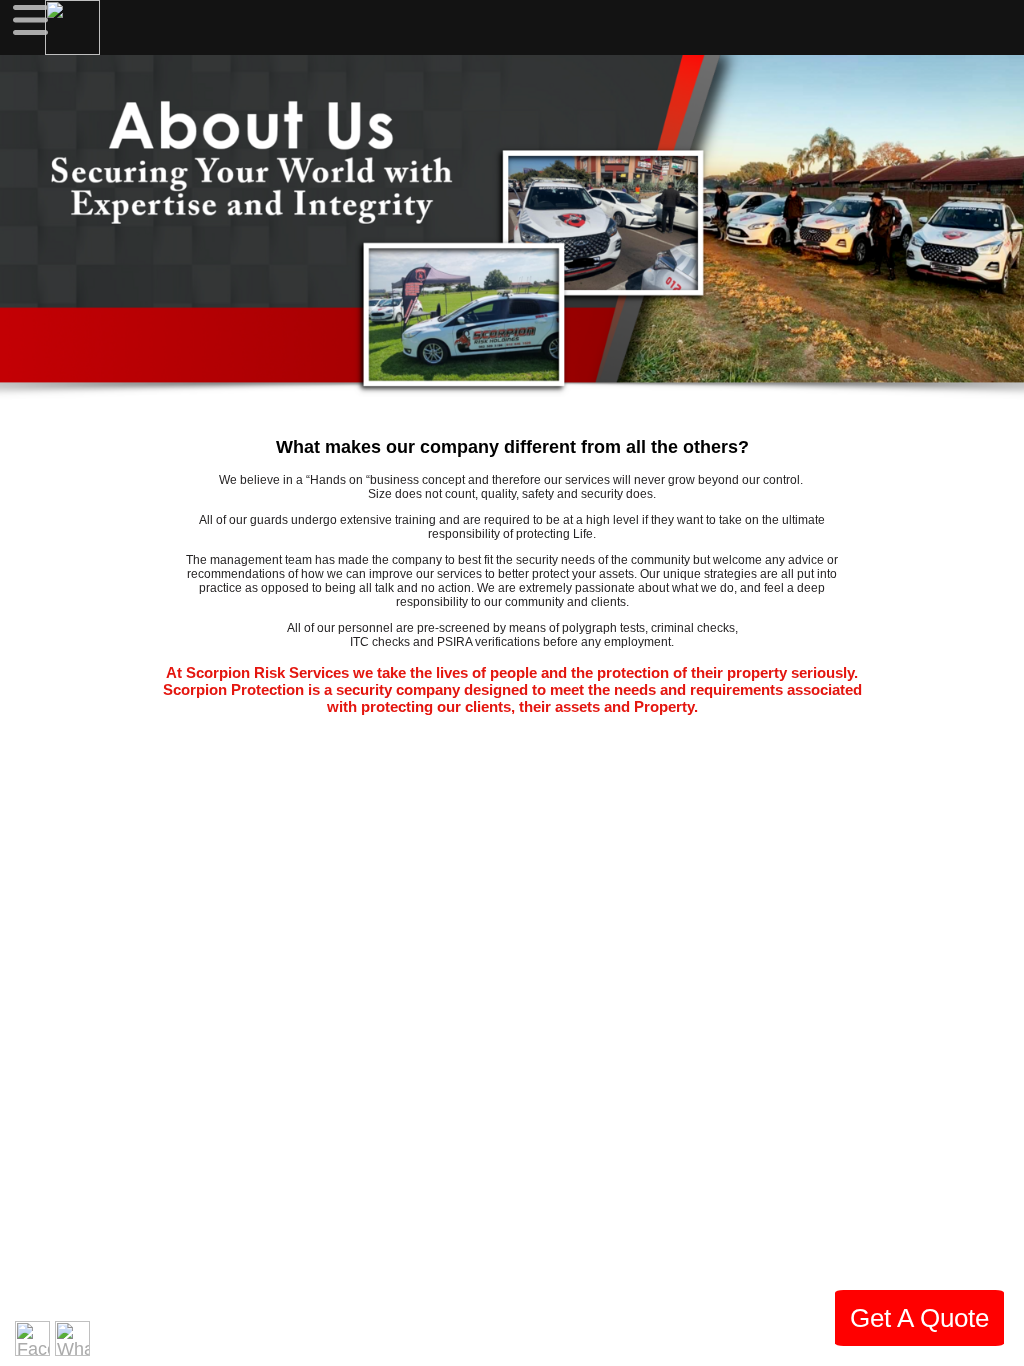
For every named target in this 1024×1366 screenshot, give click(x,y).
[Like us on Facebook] (32, 1338)
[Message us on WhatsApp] (72, 1338)
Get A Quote (919, 1318)
